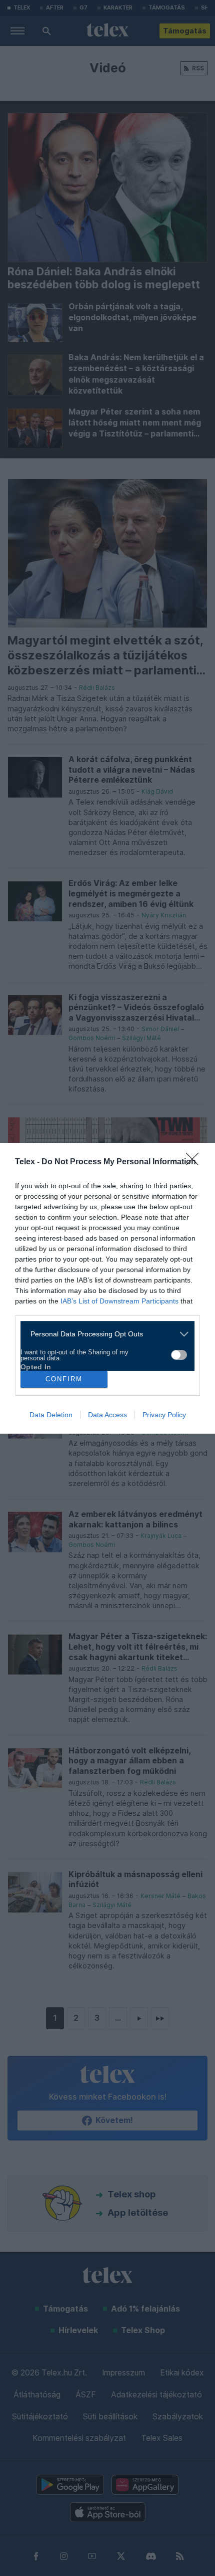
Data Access (107, 1415)
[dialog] (107, 1288)
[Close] (195, 1162)
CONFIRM (64, 1379)
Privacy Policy (164, 1415)
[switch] (179, 1355)
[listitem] (104, 1334)
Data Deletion (51, 1415)
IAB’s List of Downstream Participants (119, 1301)
